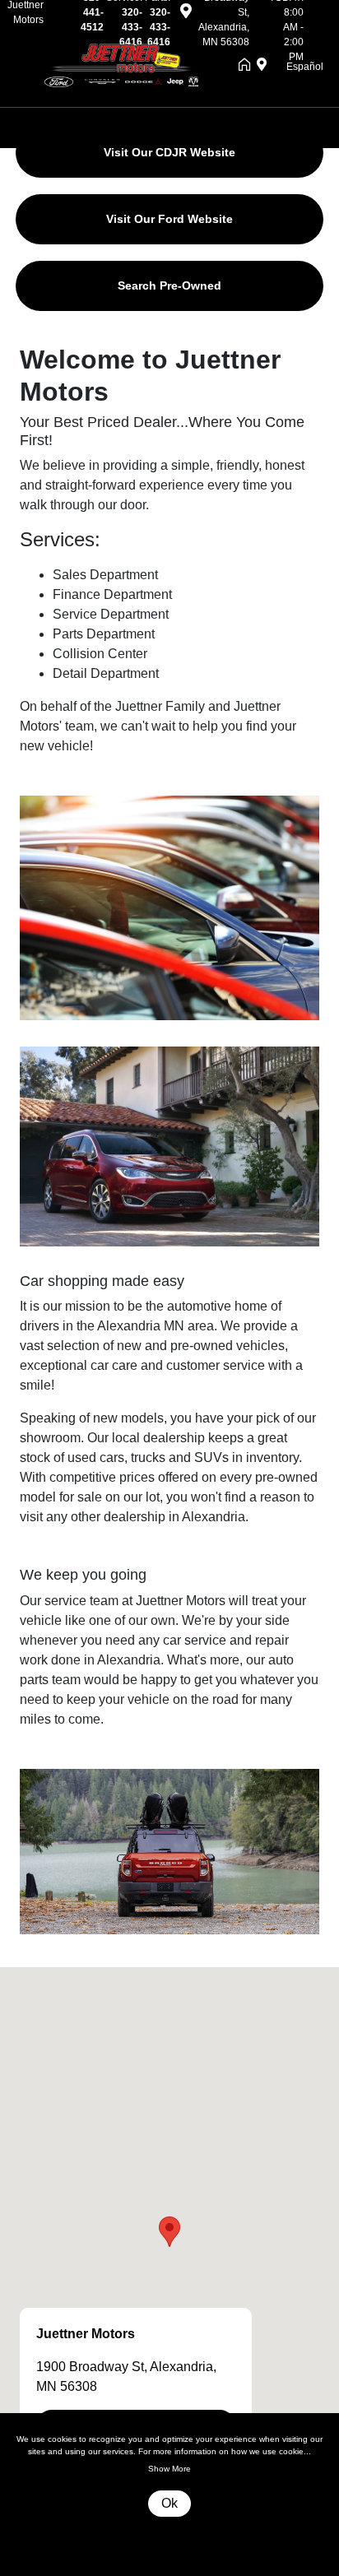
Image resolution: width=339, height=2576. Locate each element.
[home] (248, 66)
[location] (186, 14)
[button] (169, 2232)
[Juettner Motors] (127, 65)
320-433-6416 (131, 27)
